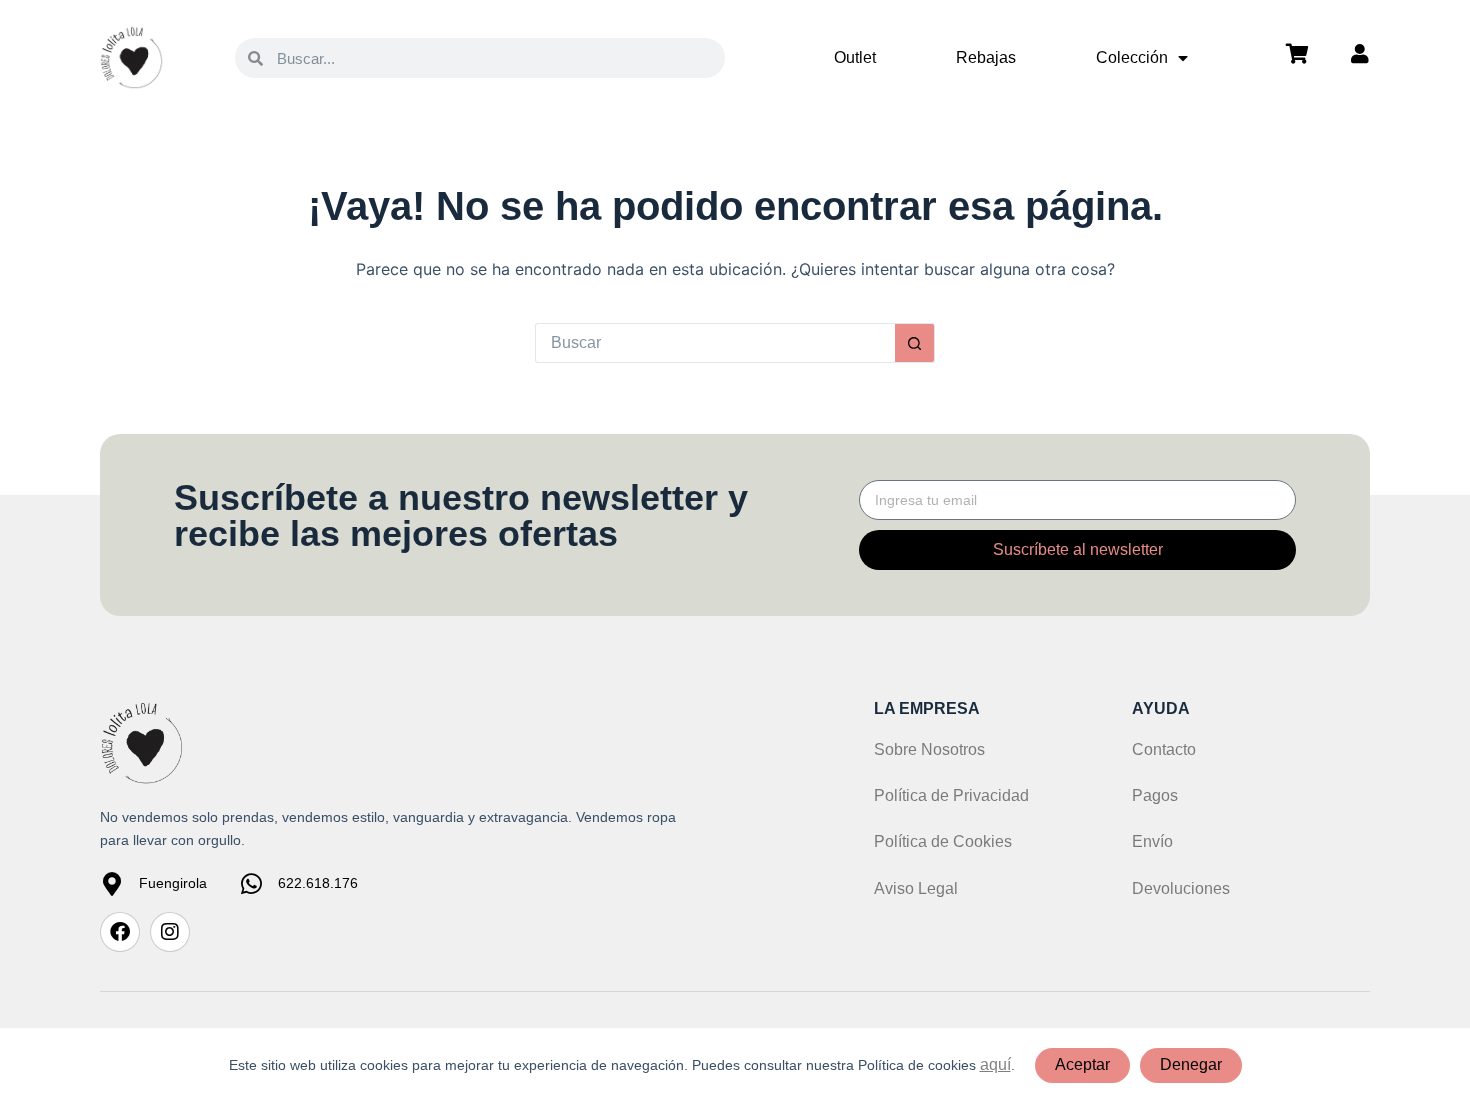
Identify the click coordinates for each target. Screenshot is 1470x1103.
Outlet (855, 57)
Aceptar (1082, 1064)
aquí (995, 1064)
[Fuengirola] (112, 884)
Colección (1132, 57)
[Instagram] (170, 932)
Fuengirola (173, 883)
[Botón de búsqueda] (915, 343)
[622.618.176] (251, 884)
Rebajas (986, 57)
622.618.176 (318, 883)
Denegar (1191, 1064)
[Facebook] (120, 932)
